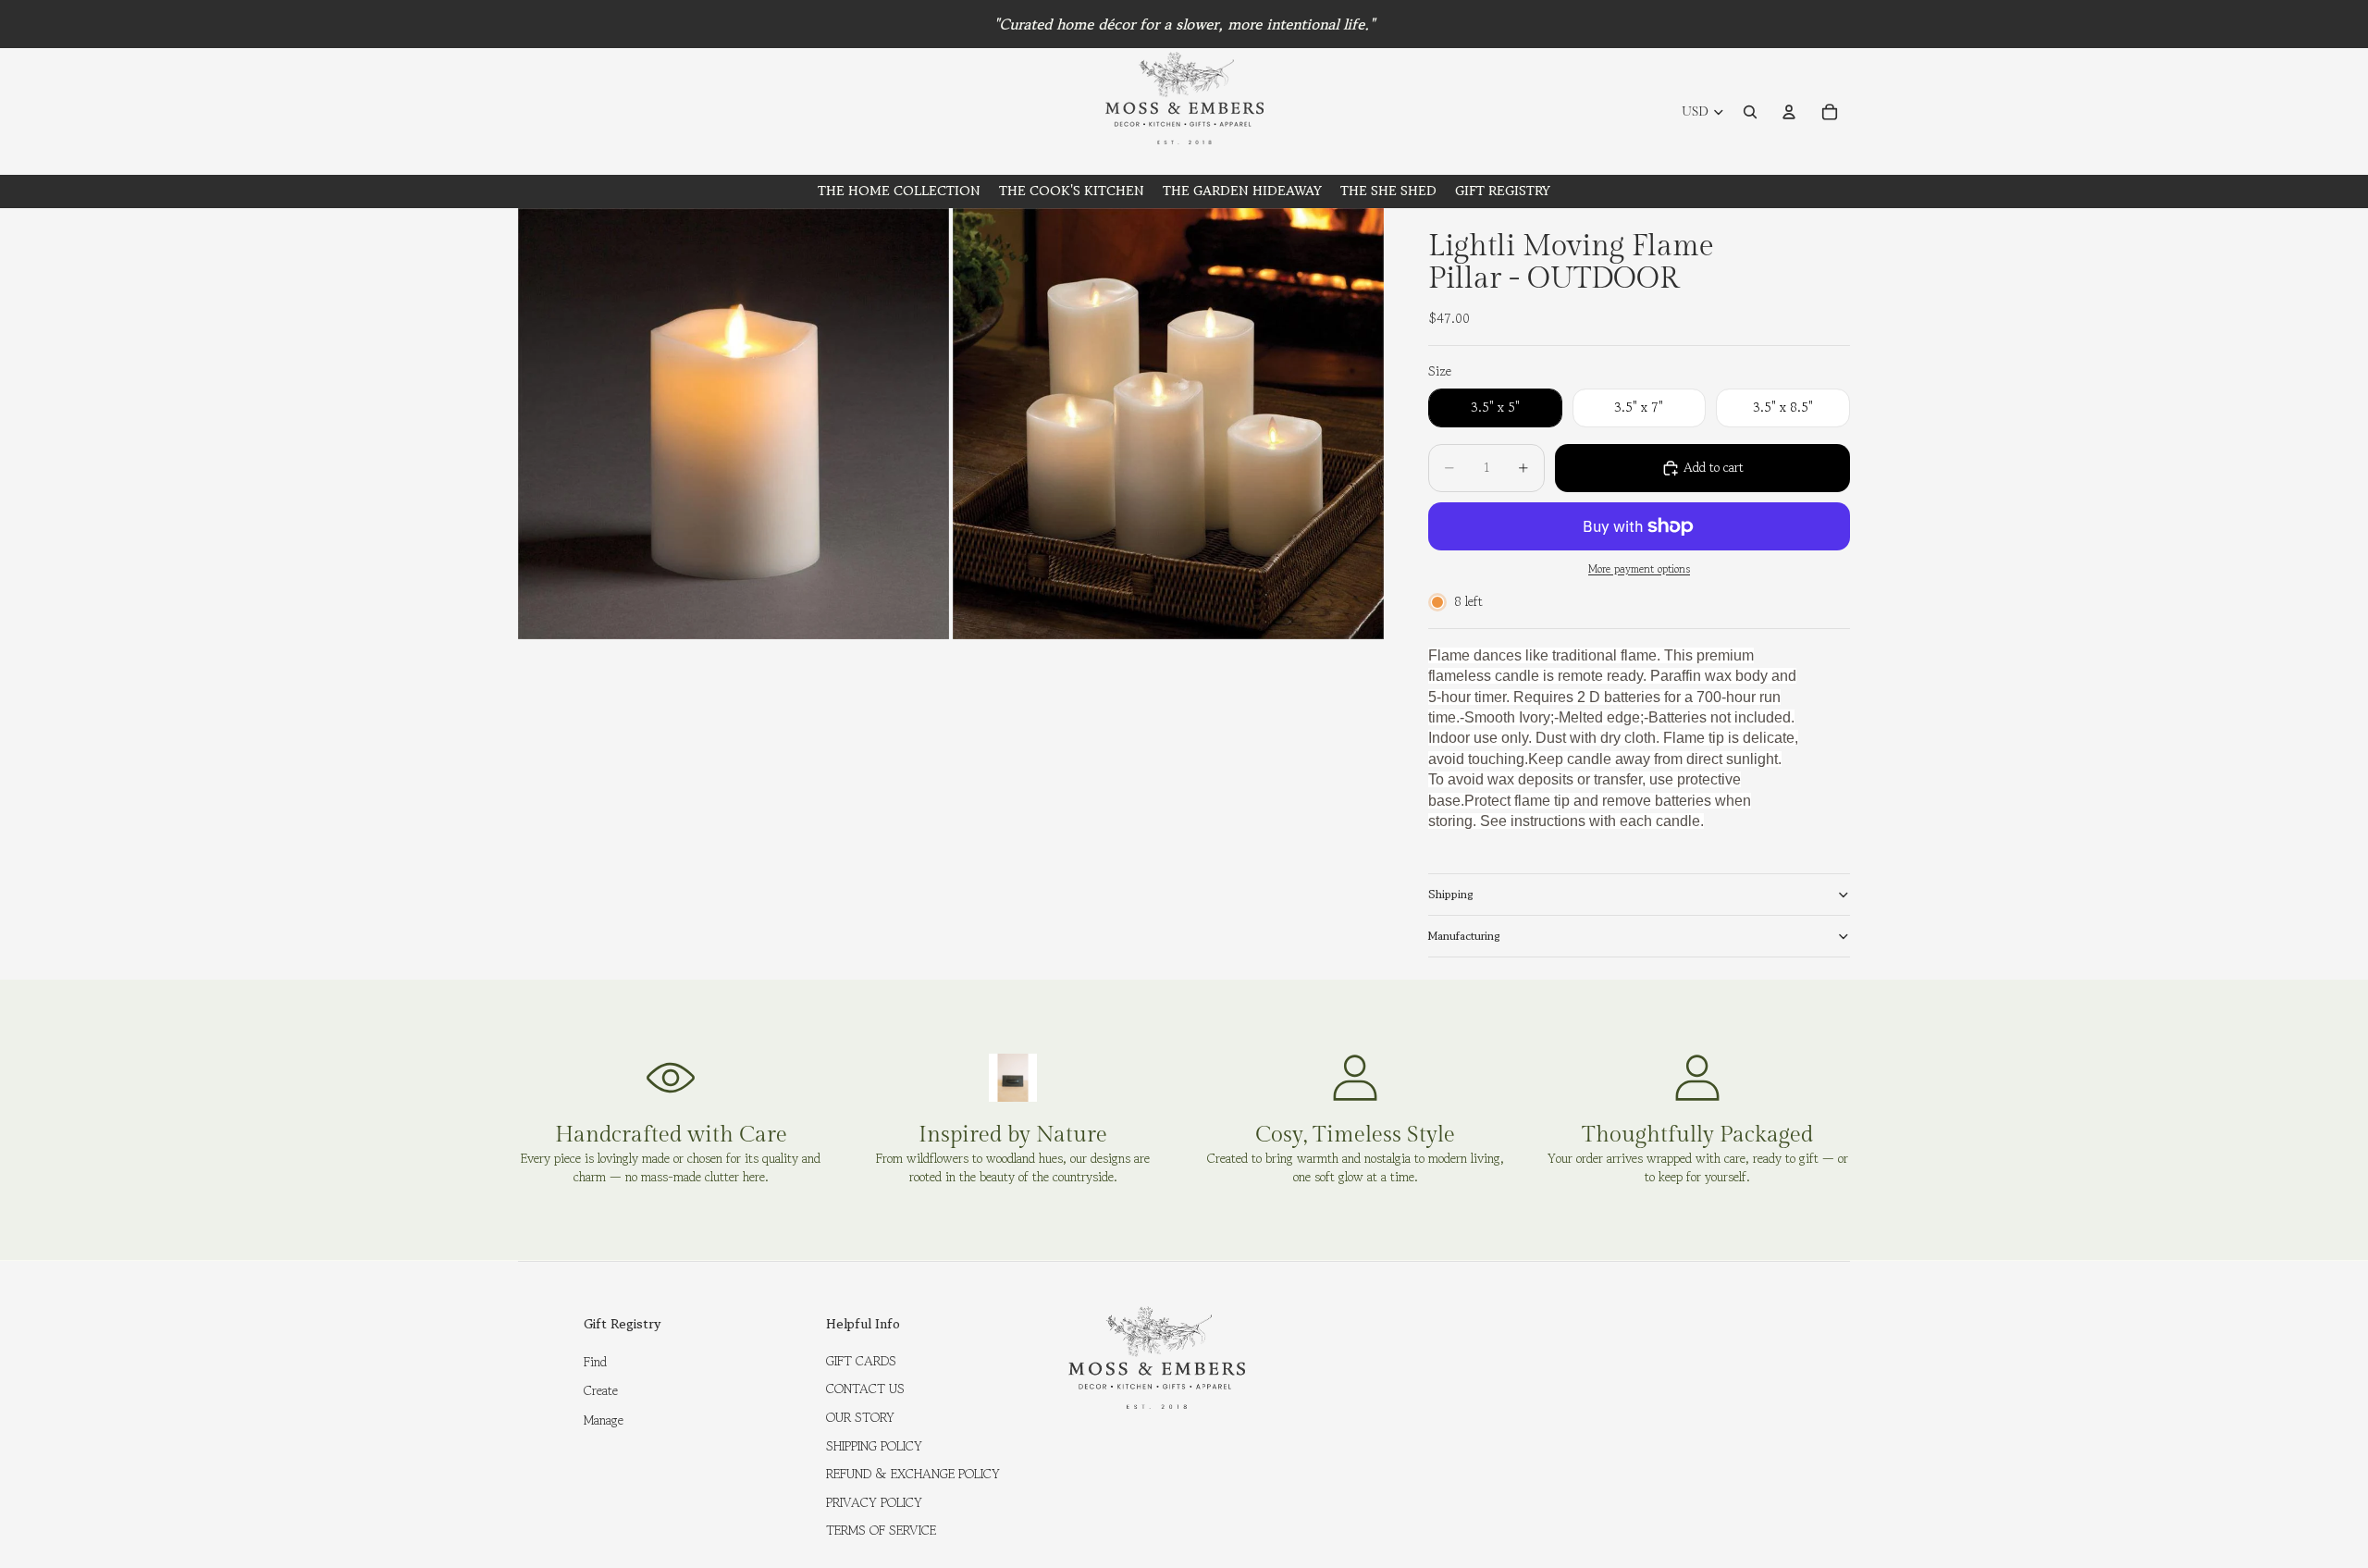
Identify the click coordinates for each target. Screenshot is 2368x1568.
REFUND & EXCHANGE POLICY (913, 1474)
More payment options (1639, 569)
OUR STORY (860, 1417)
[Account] (1789, 112)
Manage (604, 1420)
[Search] (1750, 112)
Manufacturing (1464, 936)
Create (601, 1390)
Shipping (1451, 894)
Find (595, 1362)
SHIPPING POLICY (874, 1446)
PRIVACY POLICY (874, 1502)
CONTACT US (865, 1389)
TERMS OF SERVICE (881, 1530)
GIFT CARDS (861, 1361)
